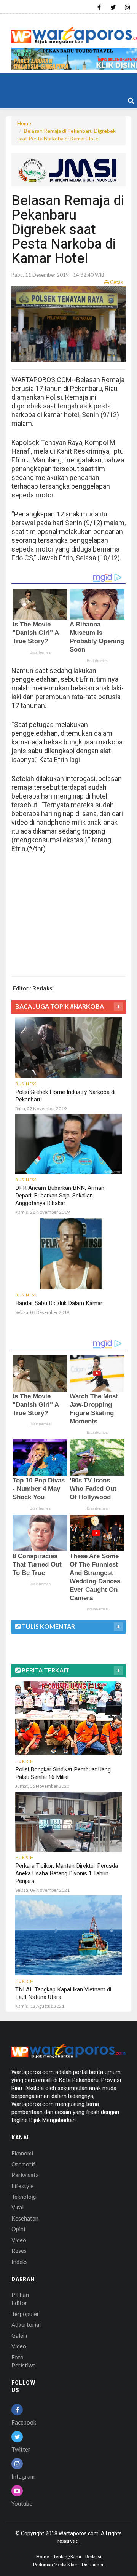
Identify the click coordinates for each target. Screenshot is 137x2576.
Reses (19, 2251)
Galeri (19, 2335)
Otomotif (23, 2164)
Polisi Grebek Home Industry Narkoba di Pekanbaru (65, 1096)
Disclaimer (93, 2564)
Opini (18, 2229)
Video (19, 2240)
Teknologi (24, 2197)
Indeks (20, 2262)
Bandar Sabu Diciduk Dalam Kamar (59, 1303)
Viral (18, 2207)
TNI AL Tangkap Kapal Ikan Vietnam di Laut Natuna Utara (63, 1993)
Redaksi (93, 2556)
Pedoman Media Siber (55, 2564)
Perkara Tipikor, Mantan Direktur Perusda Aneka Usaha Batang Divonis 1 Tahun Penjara (67, 1873)
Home (24, 123)
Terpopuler (25, 2314)
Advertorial (26, 2324)
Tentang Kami (67, 2556)
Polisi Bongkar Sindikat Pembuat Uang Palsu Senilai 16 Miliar (63, 1773)
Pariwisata (25, 2175)
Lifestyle (23, 2186)
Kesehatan (25, 2218)
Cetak (116, 282)
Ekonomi (22, 2153)
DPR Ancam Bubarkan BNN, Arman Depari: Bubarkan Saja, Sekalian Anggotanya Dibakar (60, 1196)
